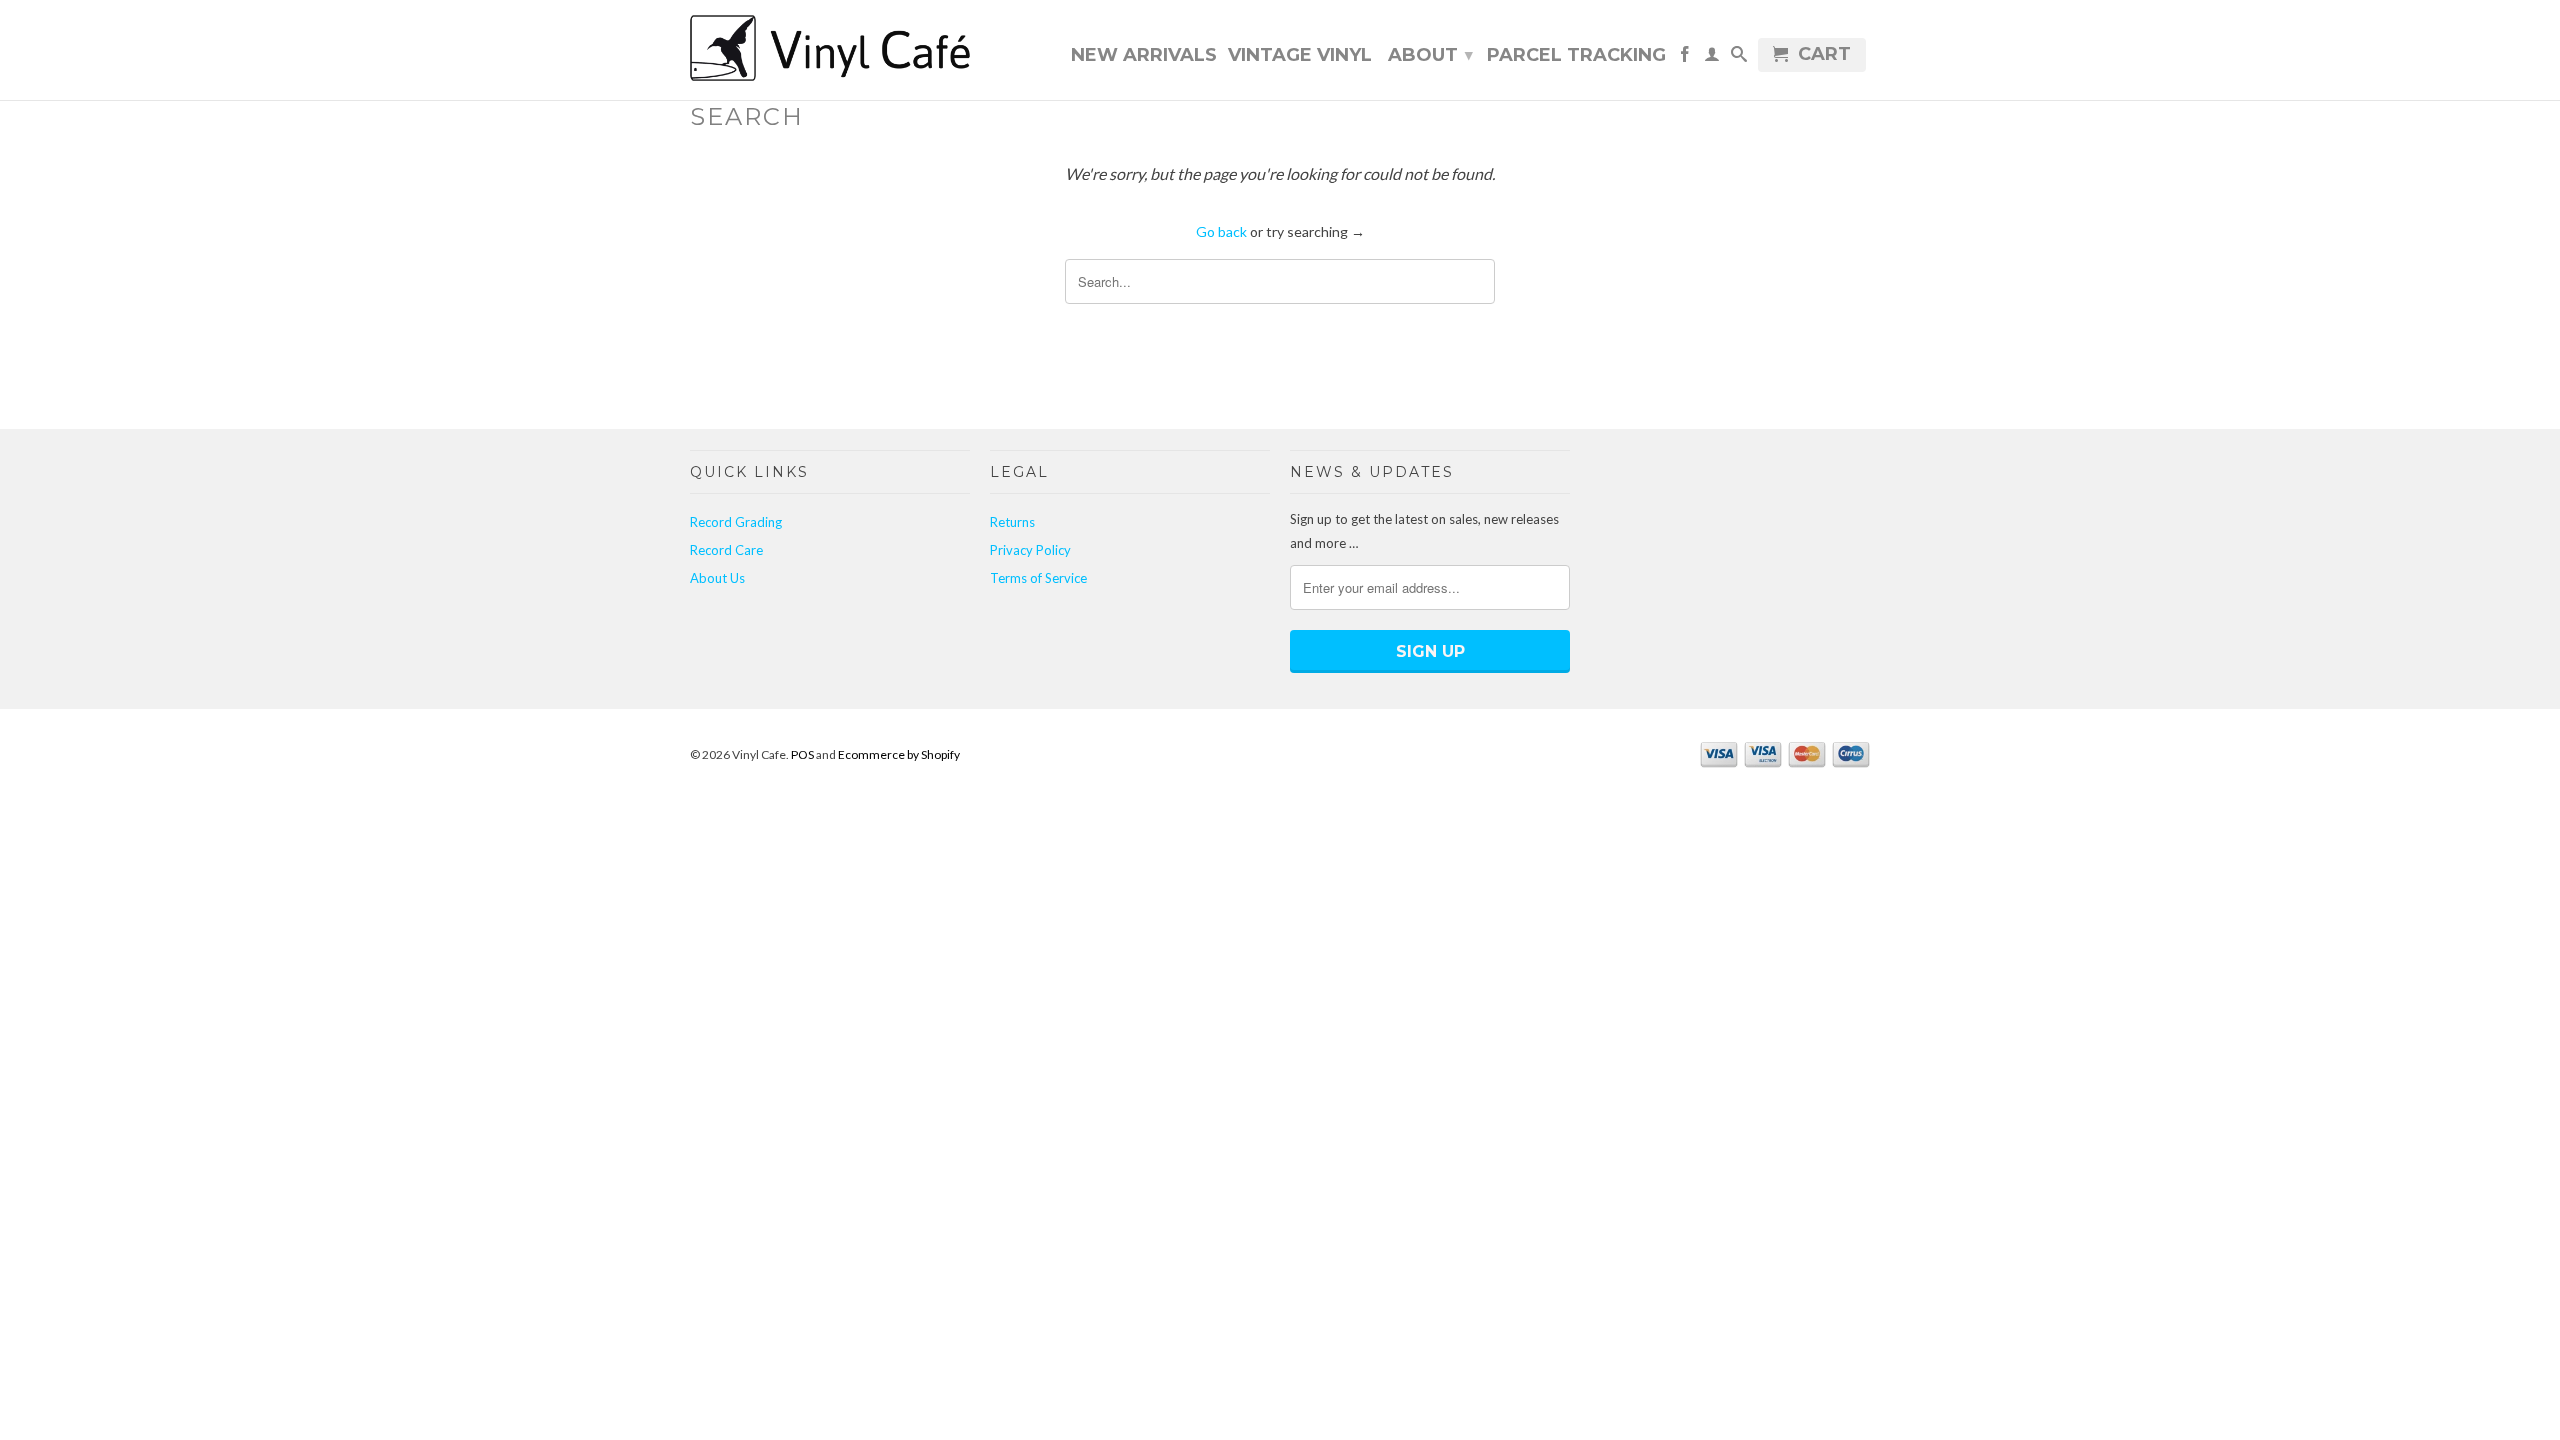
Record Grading (736, 522)
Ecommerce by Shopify (899, 754)
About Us (717, 578)
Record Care (726, 550)
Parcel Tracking (1576, 56)
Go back (1221, 231)
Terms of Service (1038, 578)
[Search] (1739, 58)
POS (802, 754)
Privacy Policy (1030, 550)
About (1430, 55)
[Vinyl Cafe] (830, 50)
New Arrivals (1144, 56)
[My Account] (1712, 58)
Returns (1012, 522)
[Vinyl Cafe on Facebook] (1685, 58)
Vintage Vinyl (1300, 56)
